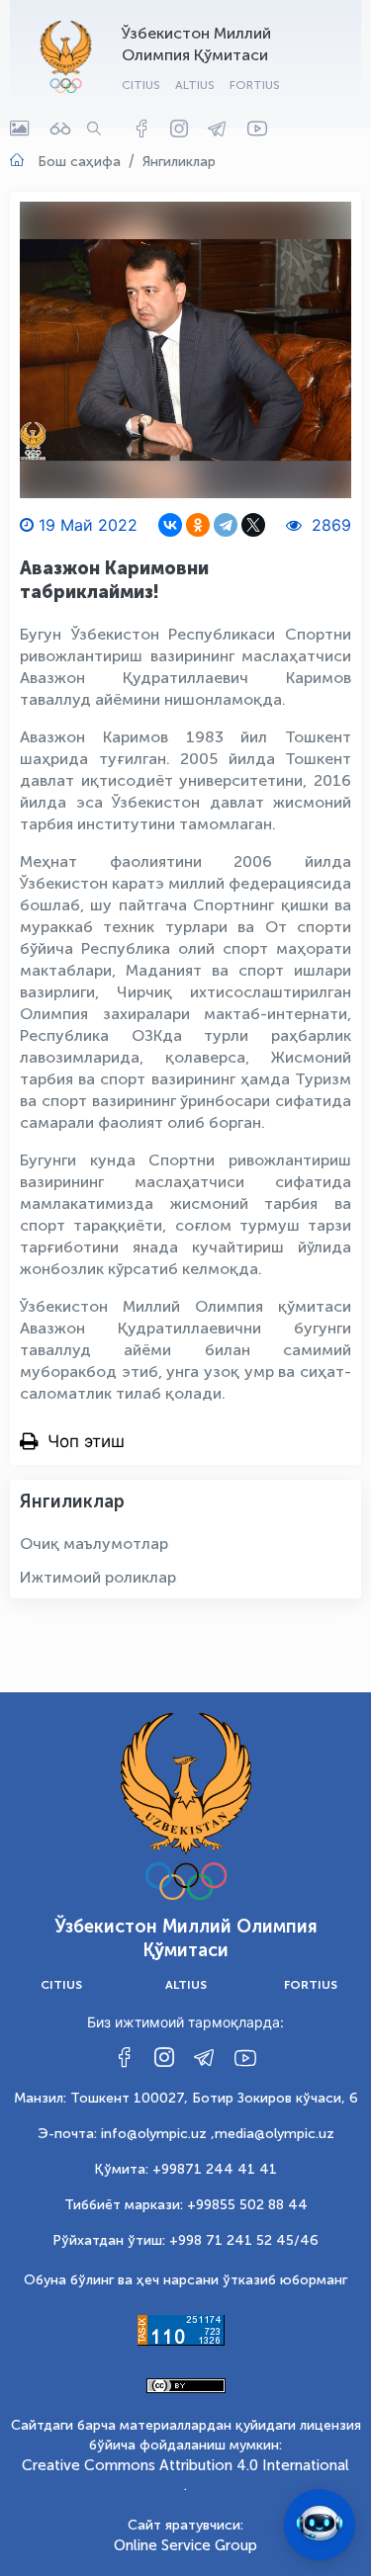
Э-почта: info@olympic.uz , (126, 2134)
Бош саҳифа (79, 162)
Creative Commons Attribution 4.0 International (185, 2465)
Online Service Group (185, 2545)
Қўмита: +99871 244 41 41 (185, 2169)
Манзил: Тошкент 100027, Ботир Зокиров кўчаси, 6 (186, 2098)
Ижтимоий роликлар (98, 1577)
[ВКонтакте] (170, 525)
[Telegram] (226, 525)
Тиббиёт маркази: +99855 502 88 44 (186, 2205)
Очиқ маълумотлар (94, 1544)
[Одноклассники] (198, 525)
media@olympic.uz (275, 2134)
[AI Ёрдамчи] (320, 2525)
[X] (253, 525)
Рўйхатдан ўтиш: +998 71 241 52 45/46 (185, 2240)
